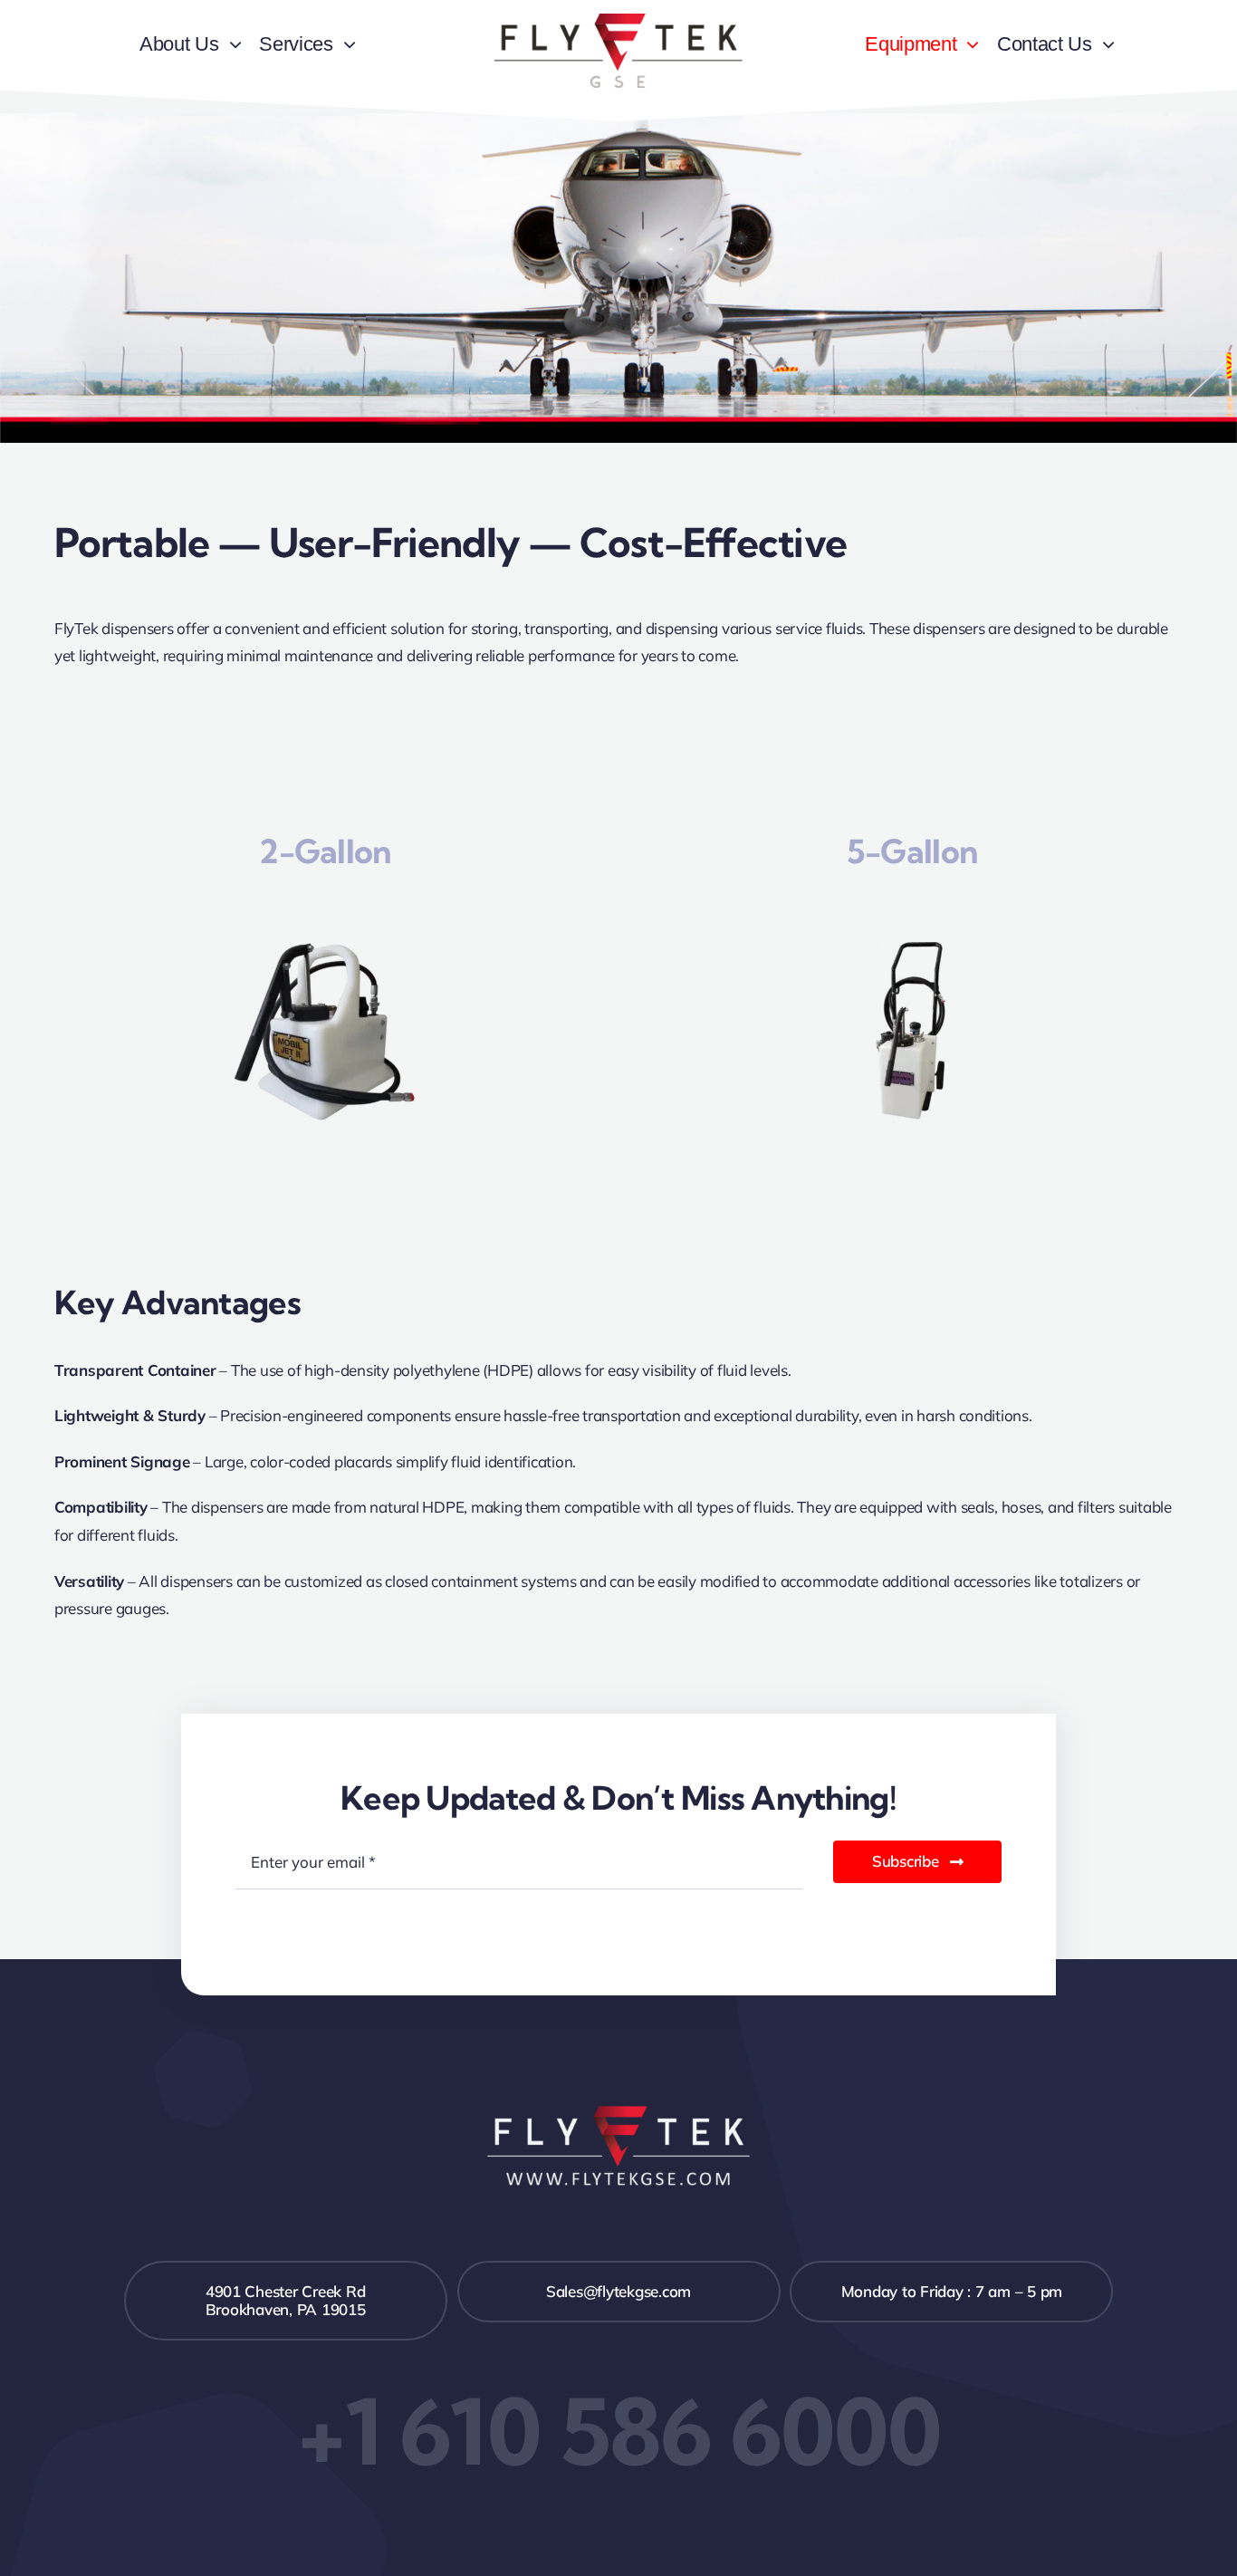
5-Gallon (912, 851)
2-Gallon (325, 851)
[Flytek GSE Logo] (618, 21)
